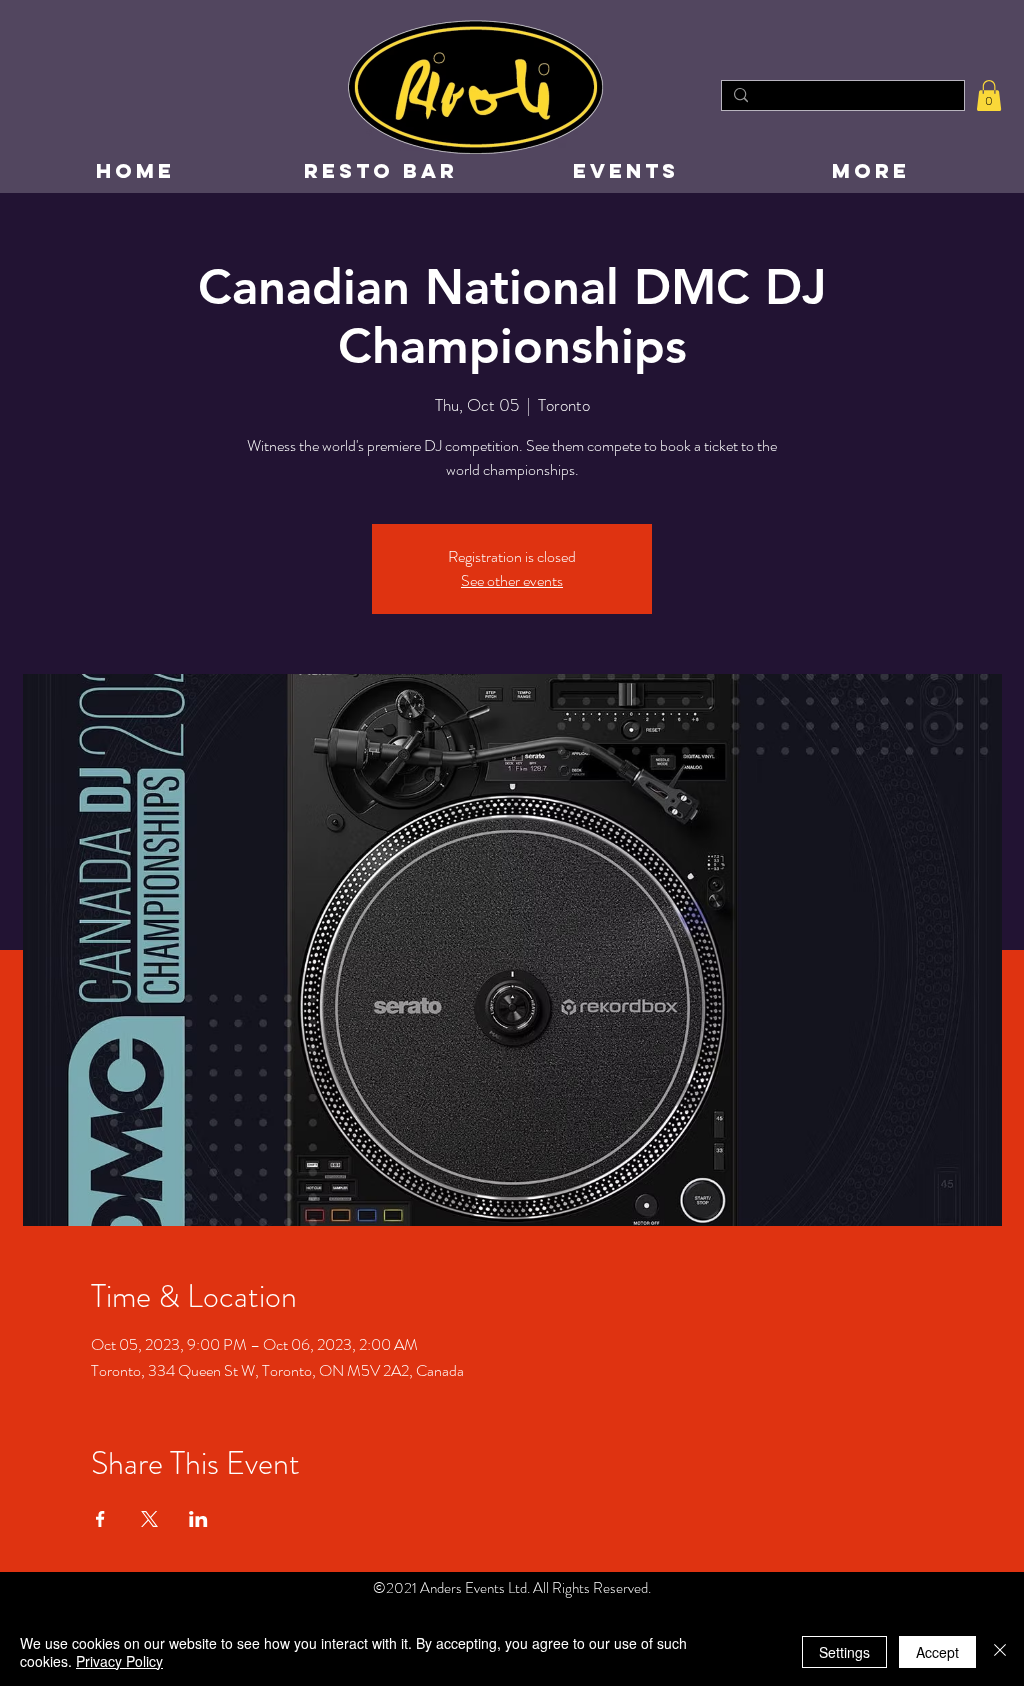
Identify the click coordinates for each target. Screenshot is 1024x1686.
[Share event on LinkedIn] (198, 1519)
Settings (844, 1652)
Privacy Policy (119, 1661)
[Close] (1000, 1652)
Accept (937, 1652)
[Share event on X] (149, 1519)
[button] (989, 95)
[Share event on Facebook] (100, 1519)
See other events (512, 580)
